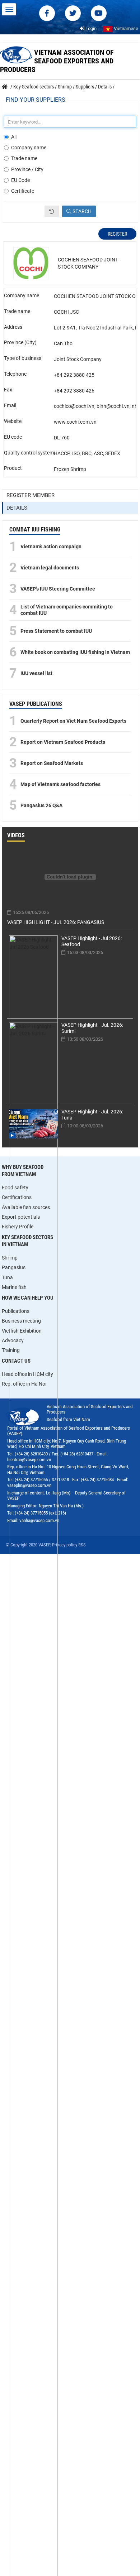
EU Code (20, 180)
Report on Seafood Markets (52, 763)
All (14, 137)
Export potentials (21, 1217)
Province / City (27, 169)
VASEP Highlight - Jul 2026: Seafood (92, 941)
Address (13, 327)
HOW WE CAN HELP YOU (28, 1298)
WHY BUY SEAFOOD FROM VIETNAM (23, 1171)
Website (13, 421)
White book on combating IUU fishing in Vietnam (75, 652)
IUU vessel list (36, 673)
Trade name (24, 158)
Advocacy (13, 1340)
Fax (8, 390)
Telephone (15, 374)
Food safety (15, 1188)
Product (13, 468)
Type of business (23, 358)
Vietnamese (125, 28)
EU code (13, 437)
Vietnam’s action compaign (51, 547)
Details (17, 508)
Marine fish (14, 1287)
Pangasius (14, 1267)
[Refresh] (52, 211)
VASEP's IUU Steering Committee (58, 589)
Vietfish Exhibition (22, 1331)
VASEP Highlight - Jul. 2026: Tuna (92, 1115)
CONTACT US (16, 1361)
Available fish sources (26, 1207)
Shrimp (10, 1258)
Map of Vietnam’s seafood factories (60, 784)
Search (81, 211)
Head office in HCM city (27, 1374)
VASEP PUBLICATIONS (36, 704)
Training (11, 1350)
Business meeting (21, 1321)
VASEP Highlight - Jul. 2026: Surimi (92, 1028)
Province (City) (20, 342)
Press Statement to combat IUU (56, 631)
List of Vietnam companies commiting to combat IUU (67, 610)
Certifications (17, 1197)
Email (10, 405)
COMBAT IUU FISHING (35, 529)
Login (90, 28)
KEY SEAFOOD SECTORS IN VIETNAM (27, 1241)
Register (117, 234)
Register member (31, 495)
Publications (16, 1311)
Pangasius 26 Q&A (41, 805)
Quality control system (29, 453)
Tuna (7, 1277)
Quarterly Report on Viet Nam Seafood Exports (73, 721)
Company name (29, 148)
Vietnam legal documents (50, 568)
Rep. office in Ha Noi (24, 1384)
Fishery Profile (18, 1227)
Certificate (23, 191)
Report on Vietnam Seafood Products (63, 742)
